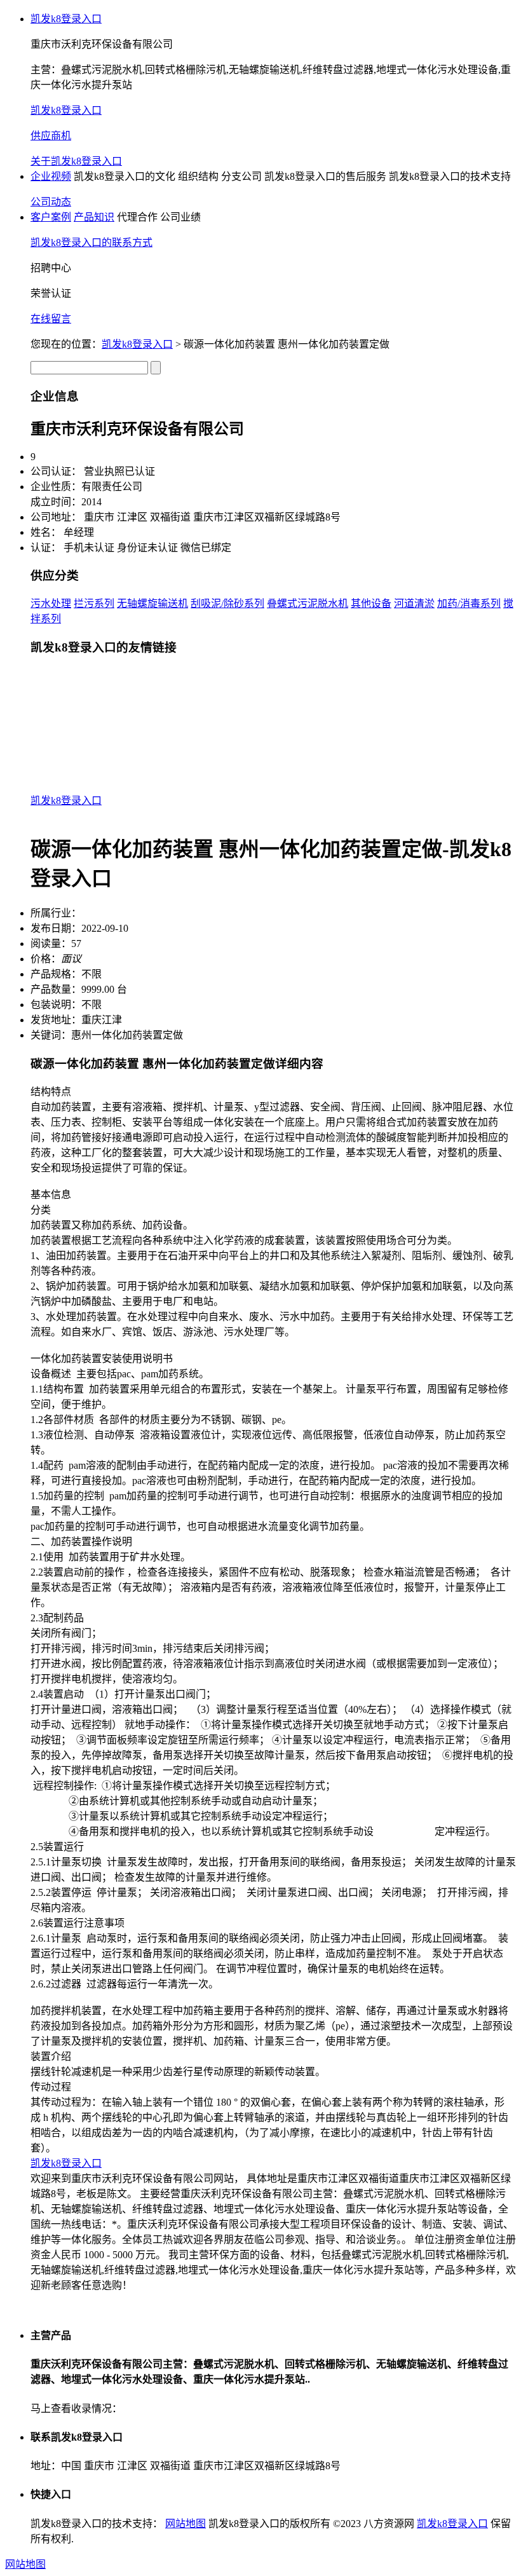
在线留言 (51, 319)
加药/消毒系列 (469, 603)
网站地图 (186, 2524)
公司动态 (51, 202)
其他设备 (371, 603)
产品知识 (94, 217)
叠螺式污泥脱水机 (308, 603)
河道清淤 (414, 603)
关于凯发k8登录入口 (76, 161)
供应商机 (51, 136)
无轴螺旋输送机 (152, 603)
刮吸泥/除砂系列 (227, 603)
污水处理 (51, 603)
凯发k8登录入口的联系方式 (91, 242)
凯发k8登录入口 (66, 19)
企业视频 (51, 176)
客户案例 (51, 217)
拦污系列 (94, 603)
